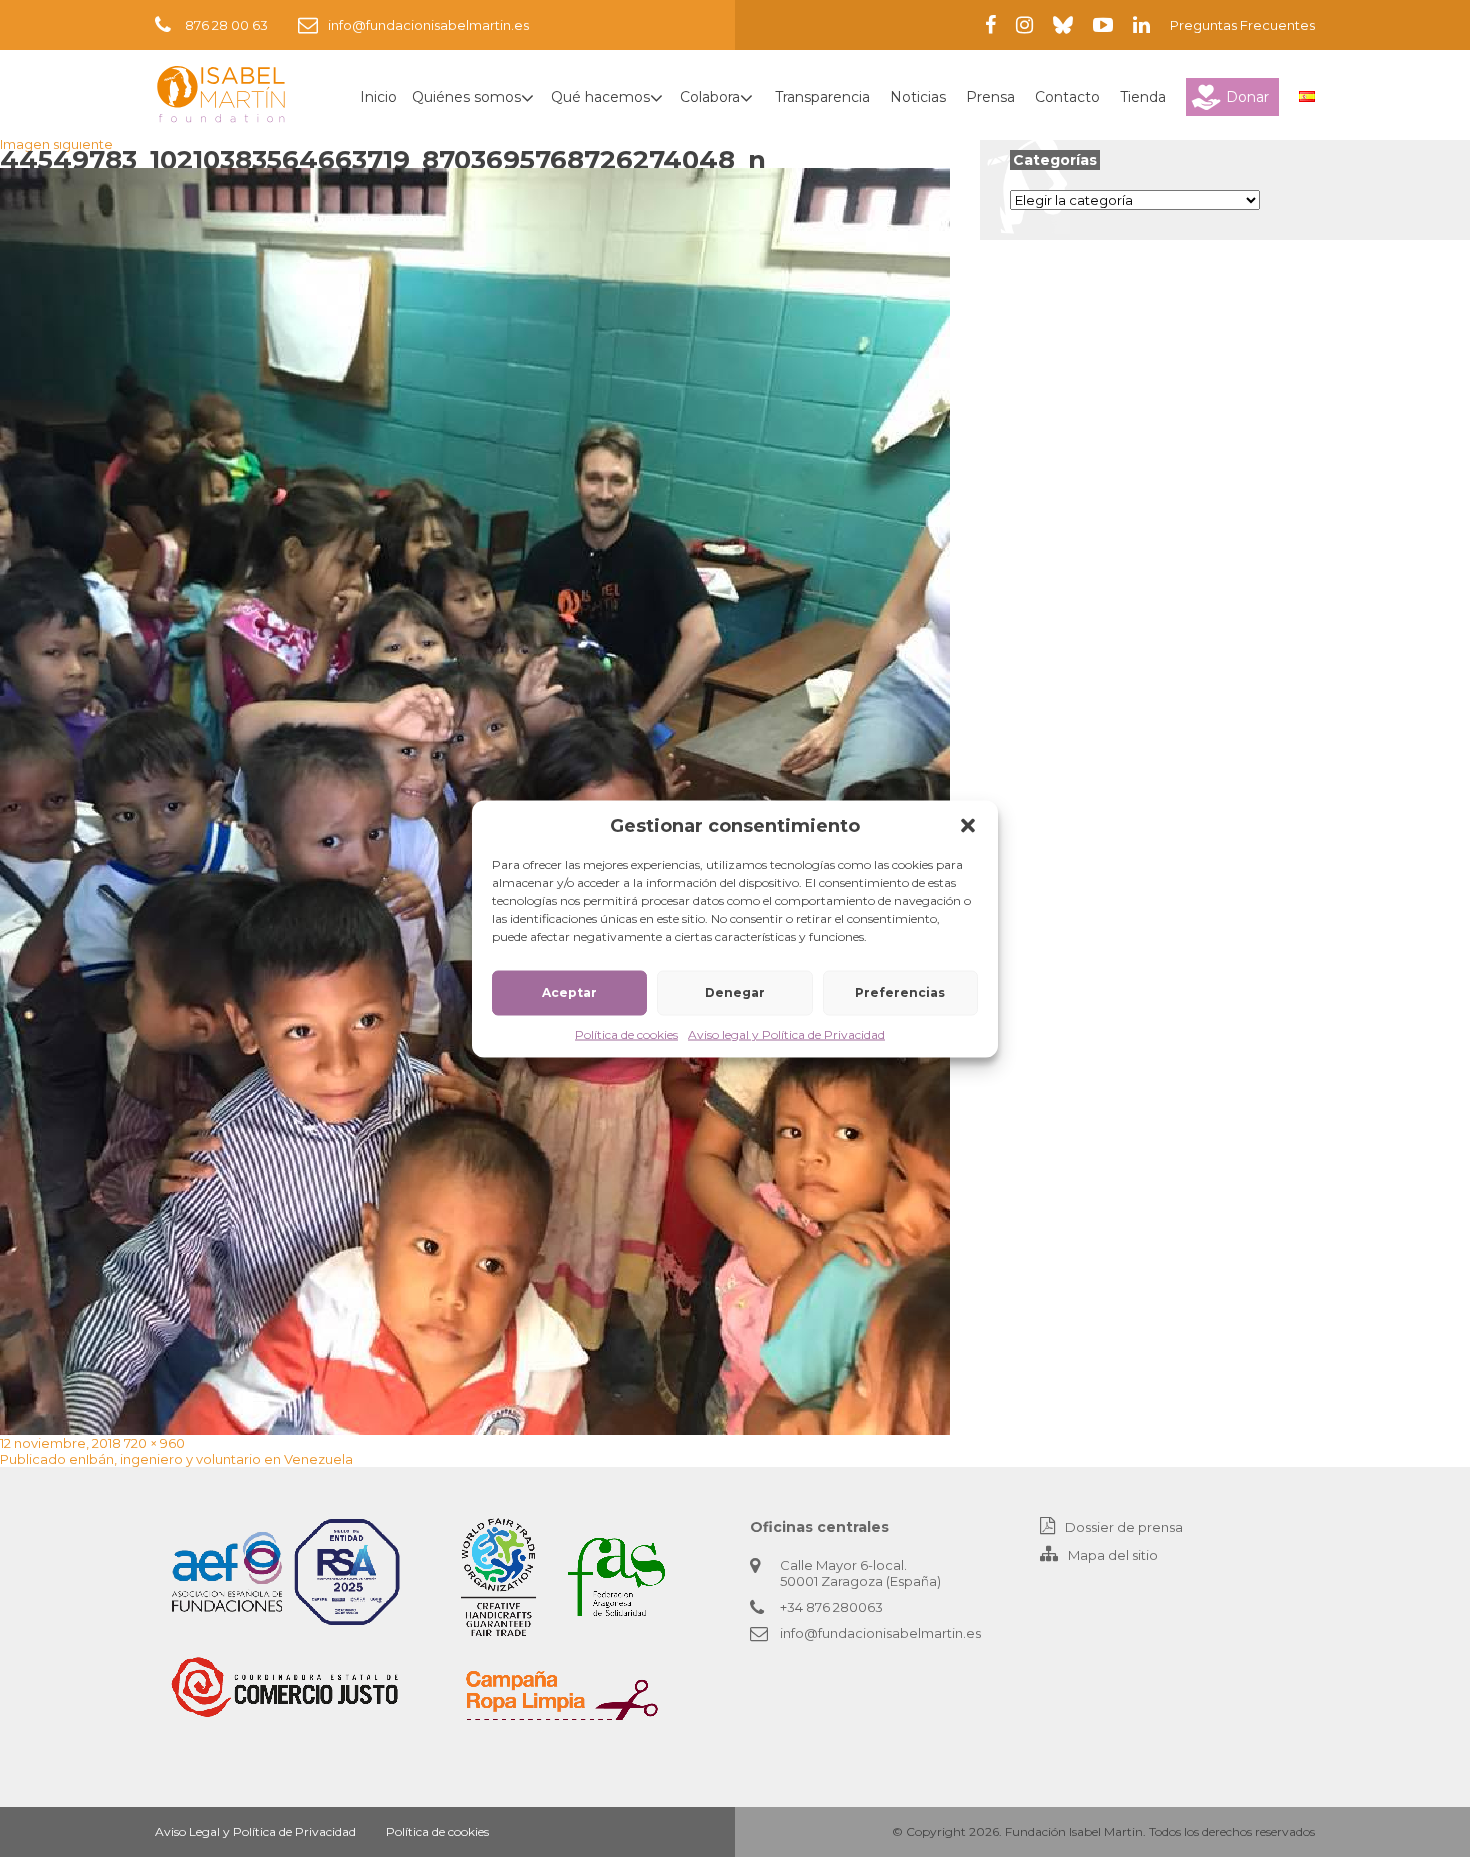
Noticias (918, 97)
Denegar (735, 992)
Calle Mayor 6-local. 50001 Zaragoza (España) (860, 1573)
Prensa (990, 97)
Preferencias (900, 992)
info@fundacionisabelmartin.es (428, 25)
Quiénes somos (466, 97)
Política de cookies (626, 1033)
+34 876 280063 (831, 1607)
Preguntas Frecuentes (1242, 25)
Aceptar (569, 992)
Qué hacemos (600, 97)
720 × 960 (154, 1443)
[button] (968, 825)
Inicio (378, 97)
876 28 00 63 (226, 25)
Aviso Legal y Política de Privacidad (255, 1831)
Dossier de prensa (1124, 1527)
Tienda (1143, 97)
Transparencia (822, 97)
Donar (1247, 97)
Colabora (710, 97)
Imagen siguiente (56, 144)
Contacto (1067, 97)
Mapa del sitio (1113, 1555)
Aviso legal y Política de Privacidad (786, 1033)
